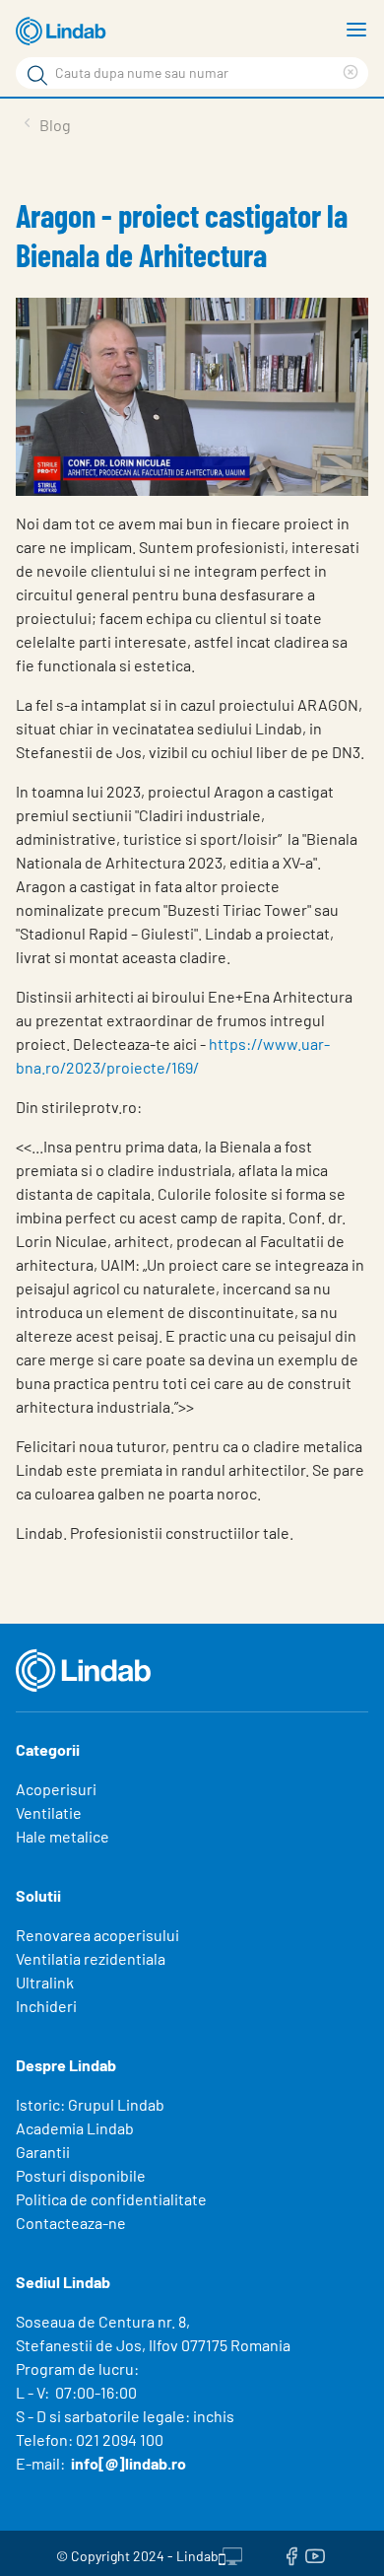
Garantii (43, 2152)
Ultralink (45, 1982)
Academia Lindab (75, 2128)
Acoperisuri (56, 1789)
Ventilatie (49, 1812)
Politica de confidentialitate (111, 2199)
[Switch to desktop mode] (230, 2553)
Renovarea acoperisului (97, 1935)
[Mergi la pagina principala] (64, 32)
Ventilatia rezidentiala (91, 1958)
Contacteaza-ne (71, 2223)
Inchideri (46, 2006)
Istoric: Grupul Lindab (90, 2104)
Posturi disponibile (81, 2175)
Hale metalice (63, 1836)
